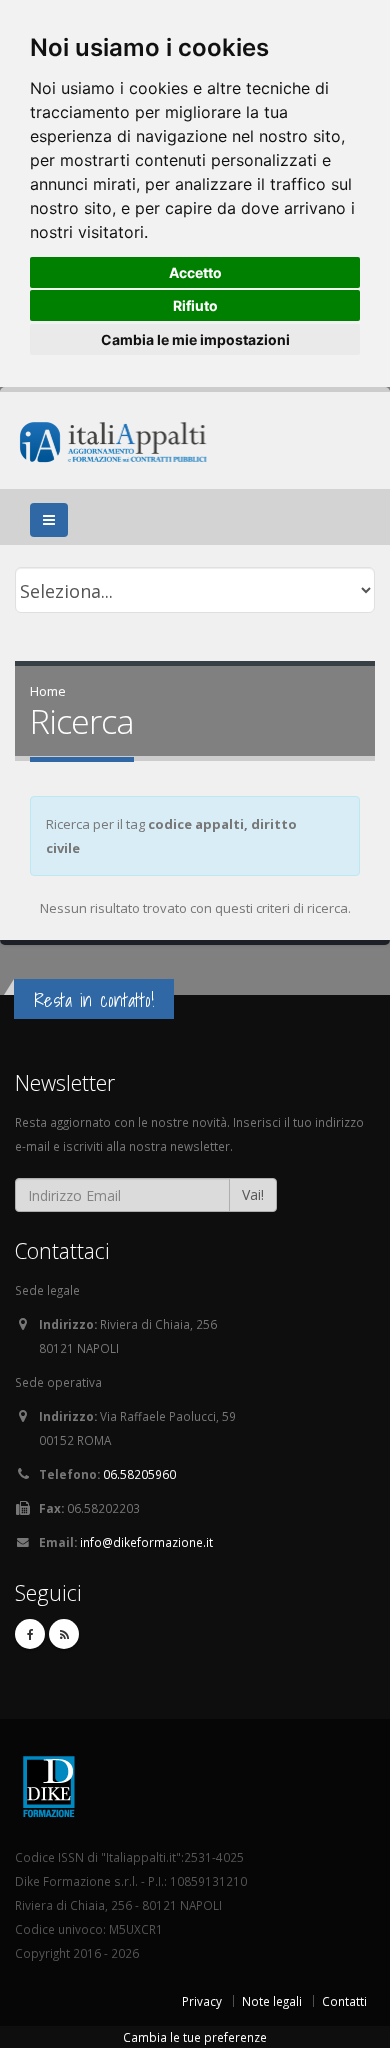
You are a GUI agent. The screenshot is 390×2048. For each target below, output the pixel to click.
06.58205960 (139, 1474)
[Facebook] (30, 1634)
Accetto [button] (195, 272)
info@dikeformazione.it (146, 1542)
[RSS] (64, 1634)
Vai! (253, 1194)
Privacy (202, 2001)
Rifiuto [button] (195, 305)
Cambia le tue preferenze (195, 2037)
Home (48, 691)
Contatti (344, 2001)
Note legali (272, 2001)
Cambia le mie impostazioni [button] (195, 339)
